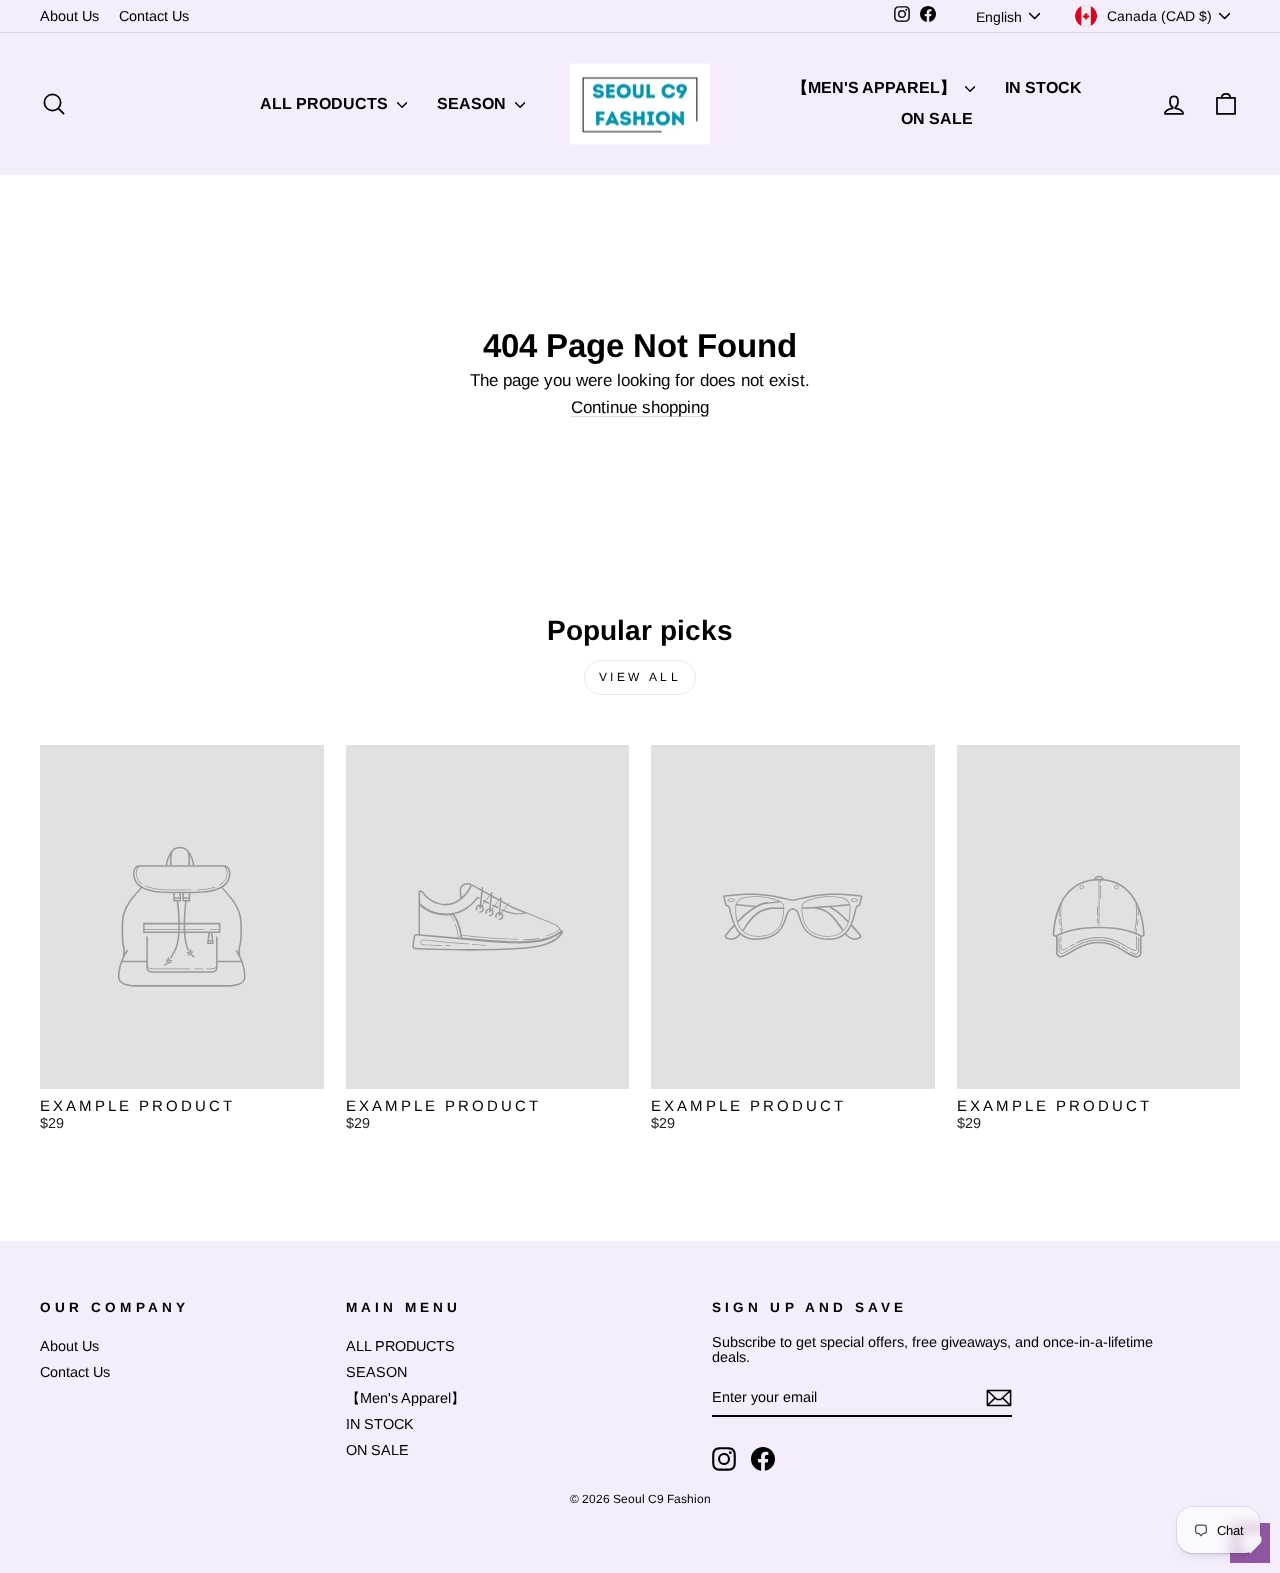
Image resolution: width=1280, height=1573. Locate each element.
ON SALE (937, 118)
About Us (69, 16)
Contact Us (154, 16)
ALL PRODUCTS (326, 103)
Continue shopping (640, 408)
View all (640, 677)
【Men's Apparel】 (876, 87)
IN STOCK (1043, 87)
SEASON (473, 103)
